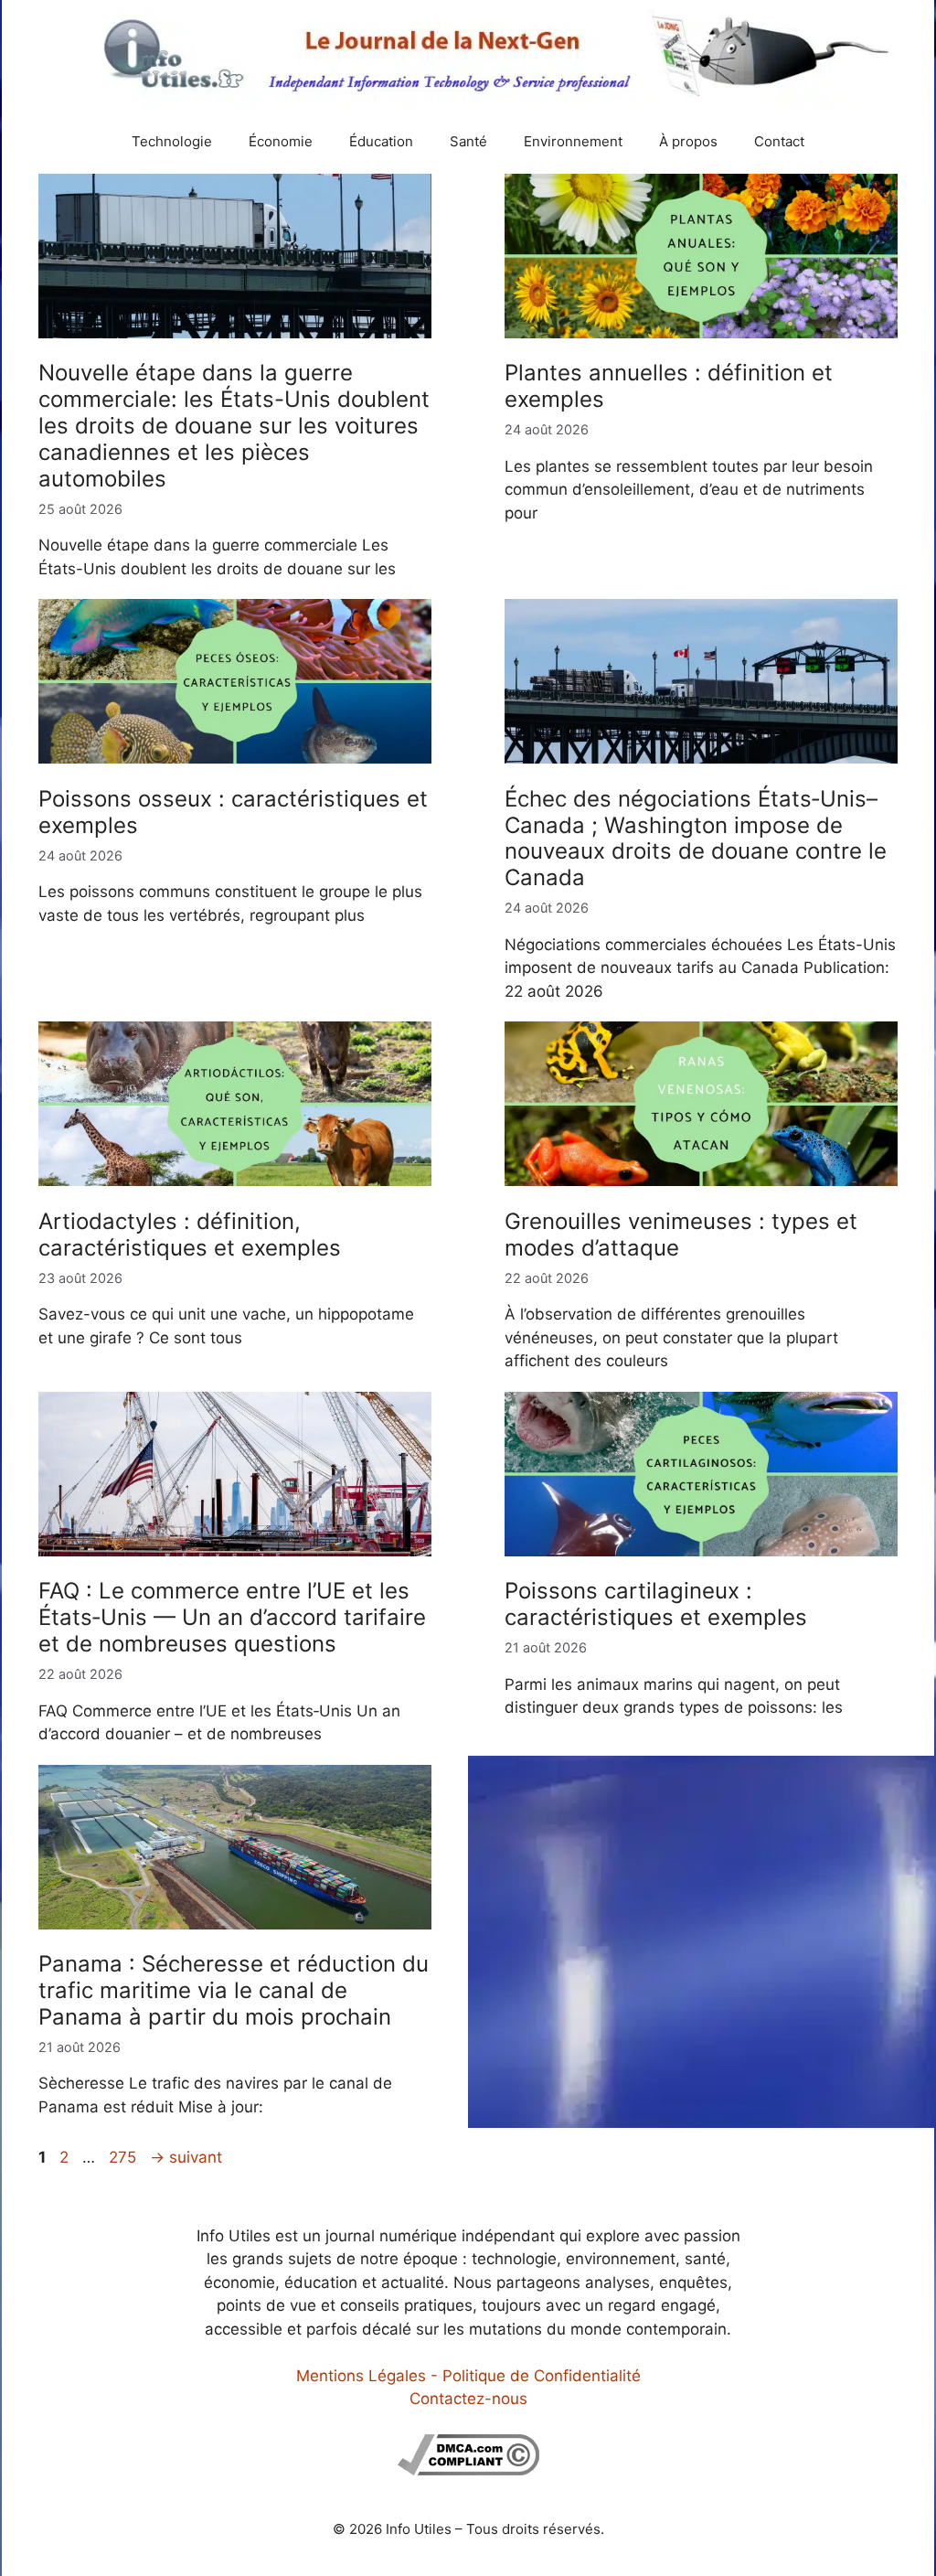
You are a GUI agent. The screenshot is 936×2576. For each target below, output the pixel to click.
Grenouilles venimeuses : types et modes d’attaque (681, 1235)
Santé (468, 141)
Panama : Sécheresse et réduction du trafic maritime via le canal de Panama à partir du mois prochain (234, 1990)
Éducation (381, 141)
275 (124, 2157)
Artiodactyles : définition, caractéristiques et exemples (190, 1235)
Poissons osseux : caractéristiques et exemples (233, 812)
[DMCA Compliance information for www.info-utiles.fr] (468, 2470)
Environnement (573, 141)
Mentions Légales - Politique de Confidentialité (468, 2376)
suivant (186, 2157)
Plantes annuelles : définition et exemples (669, 386)
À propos (688, 141)
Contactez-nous (468, 2399)
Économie (281, 141)
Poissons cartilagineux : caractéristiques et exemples (656, 1604)
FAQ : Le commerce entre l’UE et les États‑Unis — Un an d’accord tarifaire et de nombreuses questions (232, 1617)
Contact (779, 141)
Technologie (172, 141)
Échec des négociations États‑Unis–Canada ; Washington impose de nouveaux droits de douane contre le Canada (696, 838)
